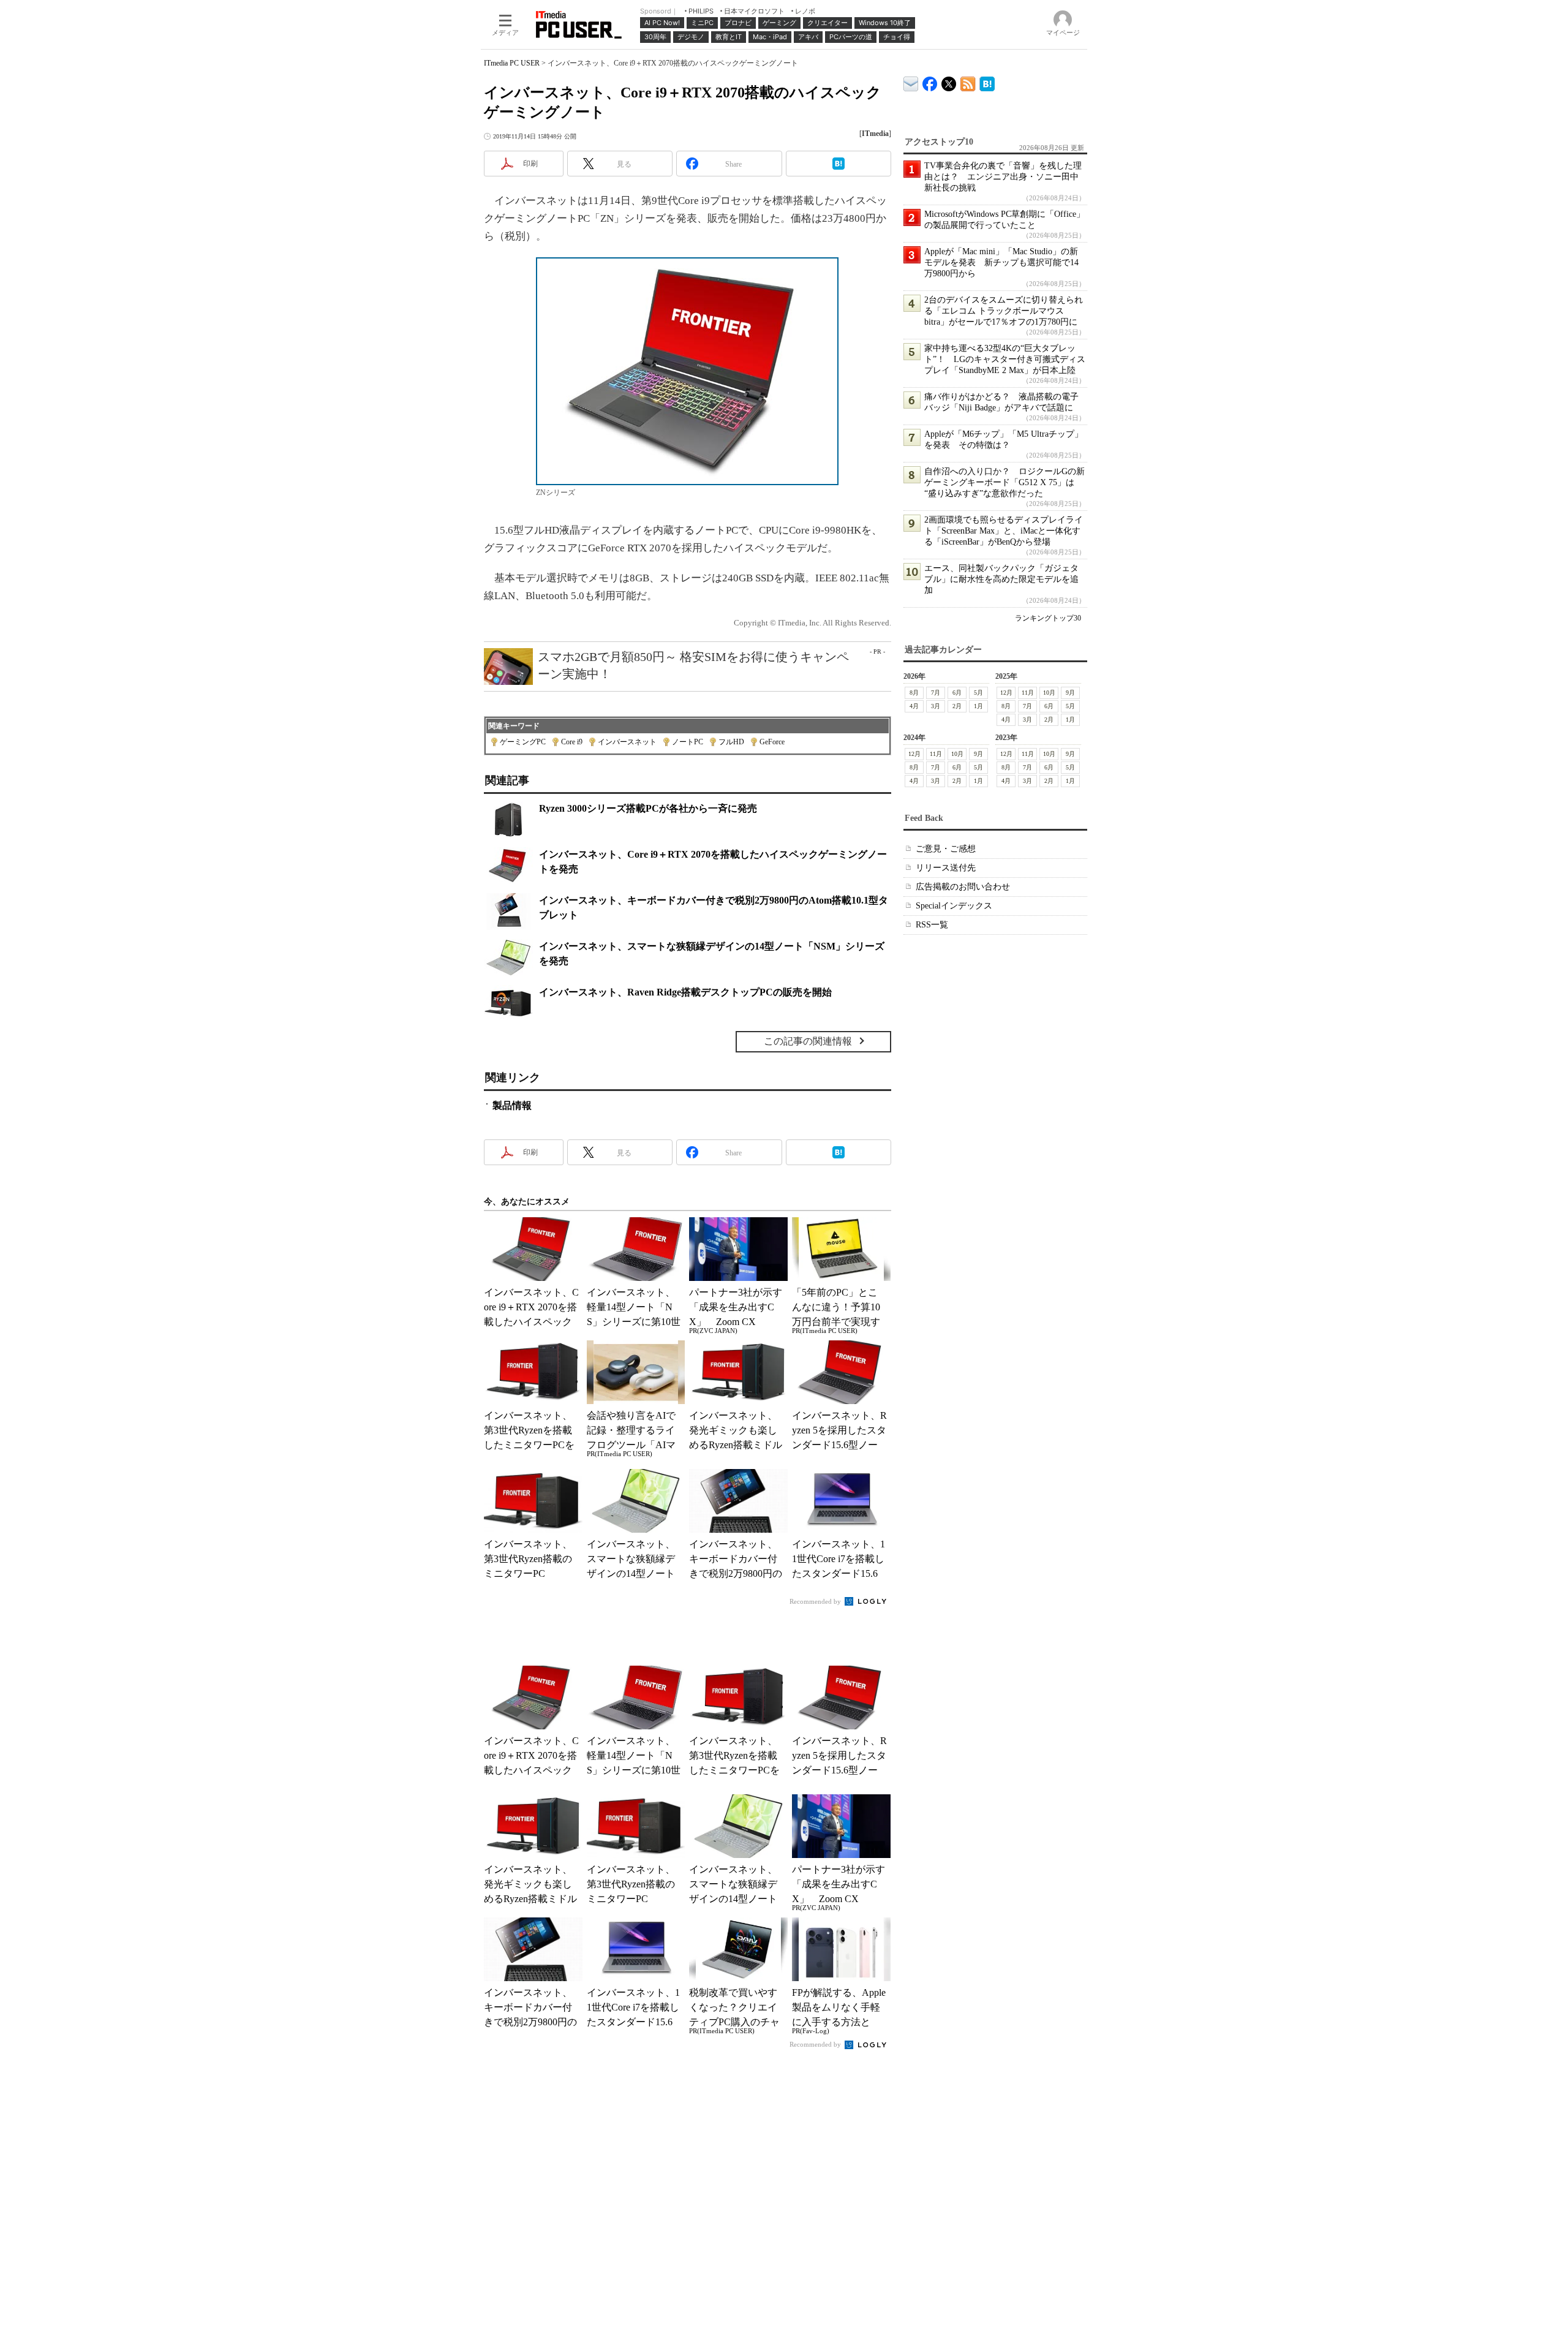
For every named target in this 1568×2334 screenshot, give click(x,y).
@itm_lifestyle (949, 81)
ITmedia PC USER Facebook (930, 81)
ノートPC (688, 742)
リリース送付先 (946, 868)
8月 (914, 693)
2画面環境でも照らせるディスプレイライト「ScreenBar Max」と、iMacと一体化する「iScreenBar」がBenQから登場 (1004, 531)
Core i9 (572, 742)
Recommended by (816, 1601)
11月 (1028, 693)
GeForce (772, 742)
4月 (914, 706)
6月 (957, 693)
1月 (978, 706)
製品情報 (512, 1105)
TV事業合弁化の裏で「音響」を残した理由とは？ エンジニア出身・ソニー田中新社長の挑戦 (1003, 177)
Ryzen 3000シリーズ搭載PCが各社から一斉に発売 (648, 808)
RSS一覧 (932, 925)
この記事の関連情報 (808, 1041)
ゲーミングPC (523, 742)
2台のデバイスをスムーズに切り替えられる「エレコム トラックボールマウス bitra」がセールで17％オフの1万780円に (1004, 311)
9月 (1070, 693)
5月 (978, 693)
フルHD (731, 742)
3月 (936, 706)
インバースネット (627, 742)
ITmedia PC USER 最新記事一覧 (968, 82)
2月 (957, 706)
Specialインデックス (954, 906)
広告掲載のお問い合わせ (963, 887)
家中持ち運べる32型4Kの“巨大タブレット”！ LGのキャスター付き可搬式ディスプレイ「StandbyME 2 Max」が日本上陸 (1005, 359)
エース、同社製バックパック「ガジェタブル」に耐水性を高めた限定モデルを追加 (1001, 579)
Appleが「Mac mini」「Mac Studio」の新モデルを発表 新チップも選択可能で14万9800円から (1001, 262)
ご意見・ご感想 (946, 849)
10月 (1049, 693)
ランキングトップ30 (1048, 618)
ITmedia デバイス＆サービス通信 (911, 82)
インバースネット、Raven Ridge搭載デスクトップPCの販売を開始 (685, 992)
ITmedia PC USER (512, 63)
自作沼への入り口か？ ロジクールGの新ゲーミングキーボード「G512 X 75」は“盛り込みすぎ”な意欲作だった (1005, 482)
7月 (936, 693)
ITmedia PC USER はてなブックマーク (987, 82)
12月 (1006, 693)
